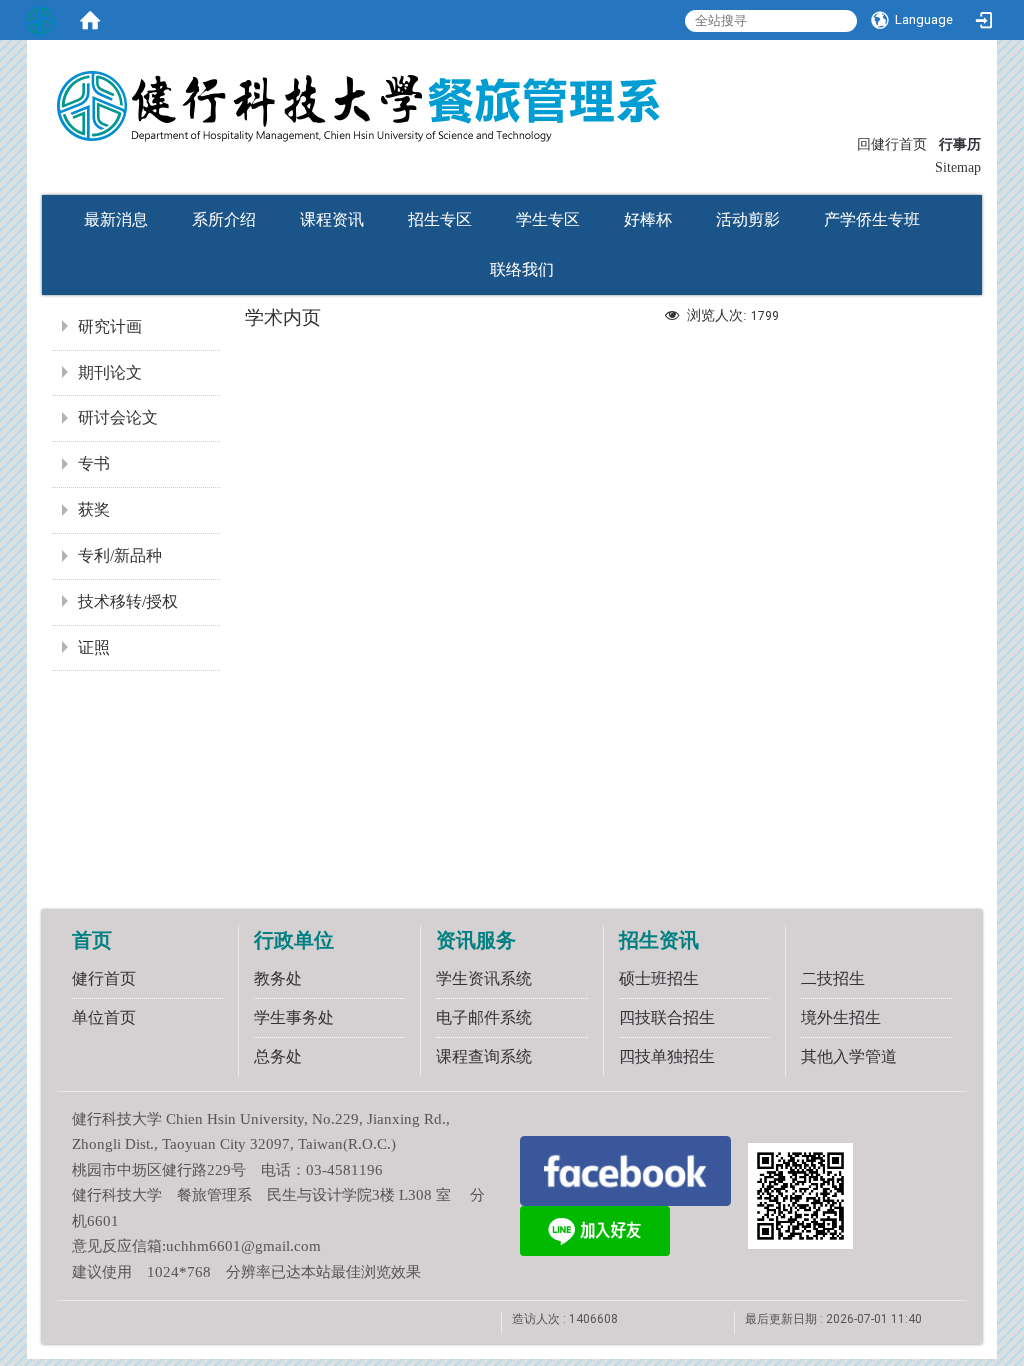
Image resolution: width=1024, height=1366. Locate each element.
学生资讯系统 (484, 978)
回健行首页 (892, 144)
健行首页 (104, 978)
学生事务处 (294, 1017)
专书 (94, 463)
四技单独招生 (667, 1056)
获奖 (94, 509)
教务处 (278, 978)
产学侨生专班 (872, 219)
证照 (94, 647)
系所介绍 (224, 219)
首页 (92, 940)
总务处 (278, 1056)
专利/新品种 (120, 555)
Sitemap (958, 167)
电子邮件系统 (484, 1017)
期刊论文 (110, 372)
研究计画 (110, 326)
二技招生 (833, 978)
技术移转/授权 (128, 601)
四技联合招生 (667, 1017)
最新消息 (116, 219)
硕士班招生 (659, 978)
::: (848, 142)
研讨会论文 (118, 417)
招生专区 (440, 219)
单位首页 (104, 1017)
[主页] (462, 93)
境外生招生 (841, 1017)
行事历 (960, 144)
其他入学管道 (849, 1056)
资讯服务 (476, 940)
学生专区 (548, 219)
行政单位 (294, 940)
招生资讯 (659, 940)
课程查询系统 (484, 1056)
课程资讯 (332, 219)
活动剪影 (748, 219)
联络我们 (522, 269)
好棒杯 (648, 219)
